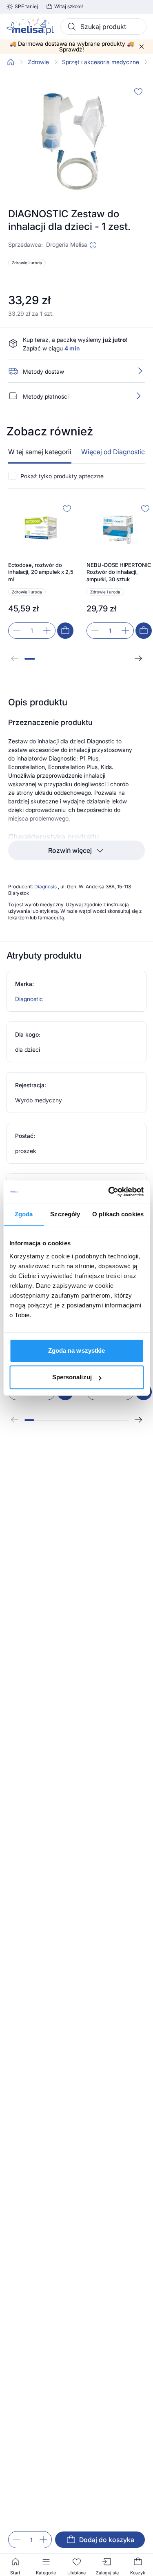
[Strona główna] (11, 62)
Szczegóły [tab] (65, 1214)
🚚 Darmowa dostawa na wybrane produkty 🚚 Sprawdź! (72, 47)
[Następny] (138, 658)
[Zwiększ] (43, 2540)
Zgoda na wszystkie (77, 1350)
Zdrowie (38, 62)
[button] (93, 245)
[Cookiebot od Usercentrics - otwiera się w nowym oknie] (109, 1192)
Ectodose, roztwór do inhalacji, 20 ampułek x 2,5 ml (41, 572)
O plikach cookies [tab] (118, 1214)
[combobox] (103, 27)
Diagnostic (29, 999)
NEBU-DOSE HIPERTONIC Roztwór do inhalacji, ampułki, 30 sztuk (119, 572)
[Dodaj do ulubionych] (138, 91)
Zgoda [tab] (24, 1214)
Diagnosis (46, 887)
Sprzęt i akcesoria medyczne (101, 62)
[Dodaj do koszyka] (65, 631)
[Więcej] (138, 396)
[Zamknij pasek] (142, 47)
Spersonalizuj (72, 1377)
